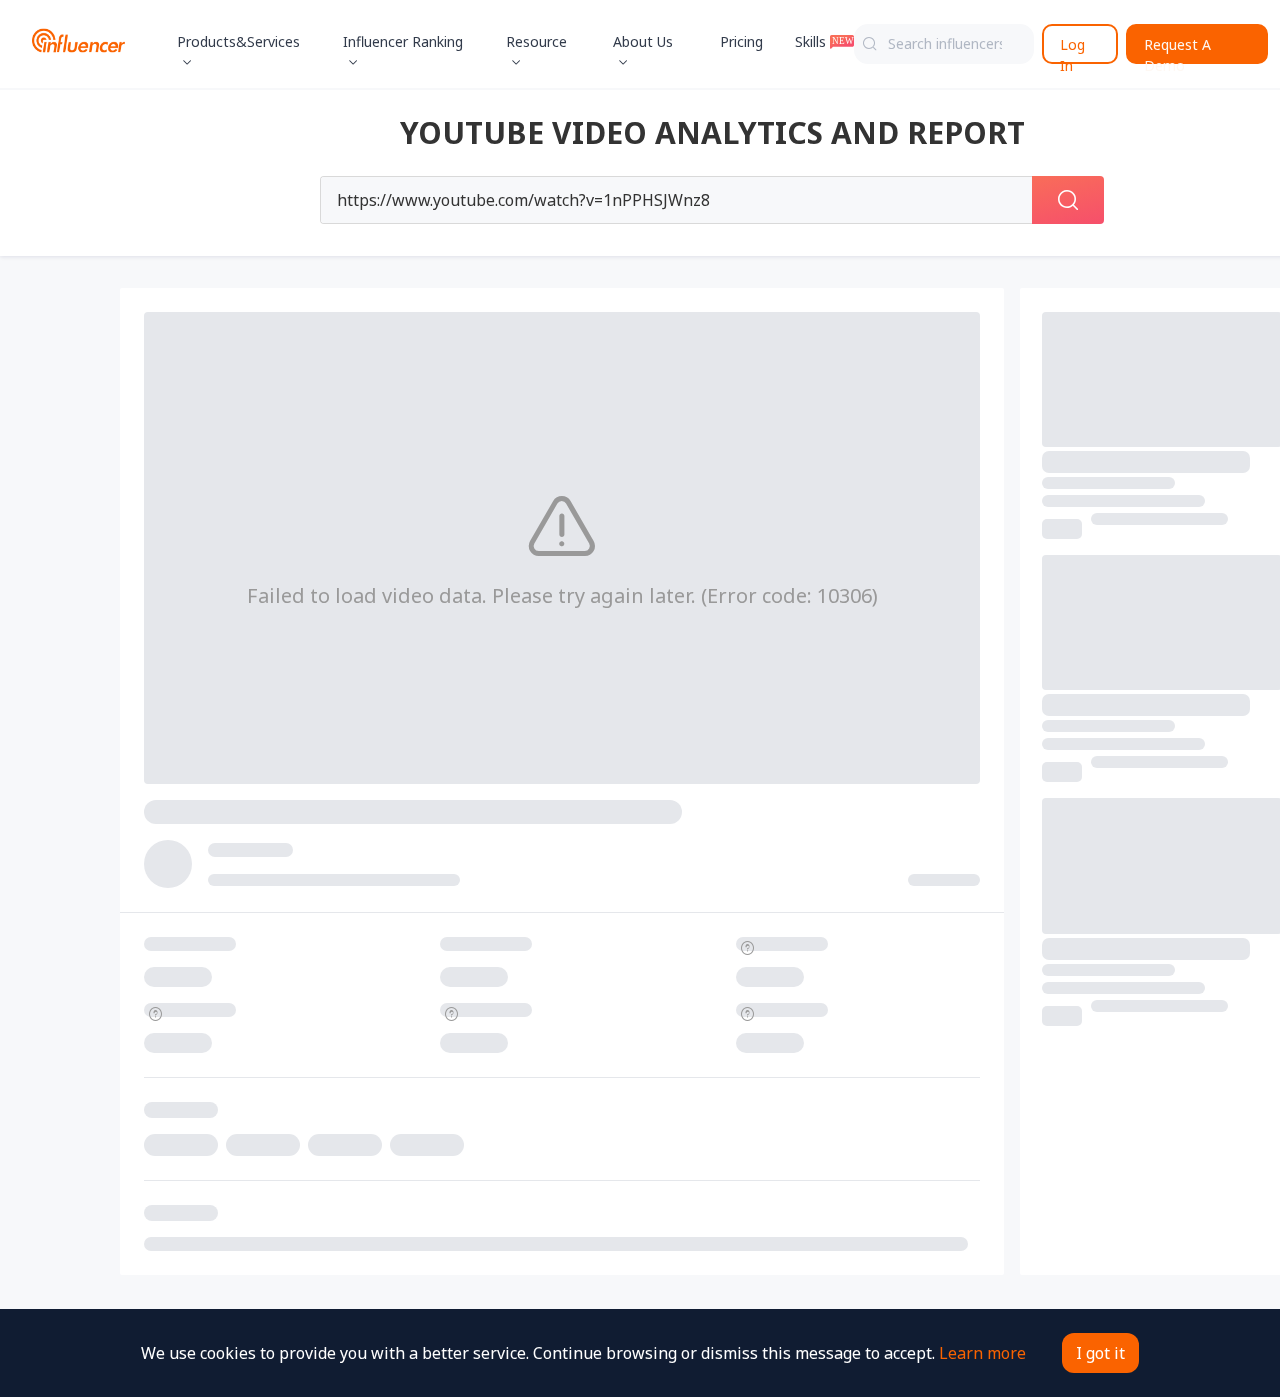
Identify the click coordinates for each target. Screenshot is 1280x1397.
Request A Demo (1177, 49)
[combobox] (944, 44)
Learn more (982, 1353)
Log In (1072, 49)
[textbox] (944, 44)
